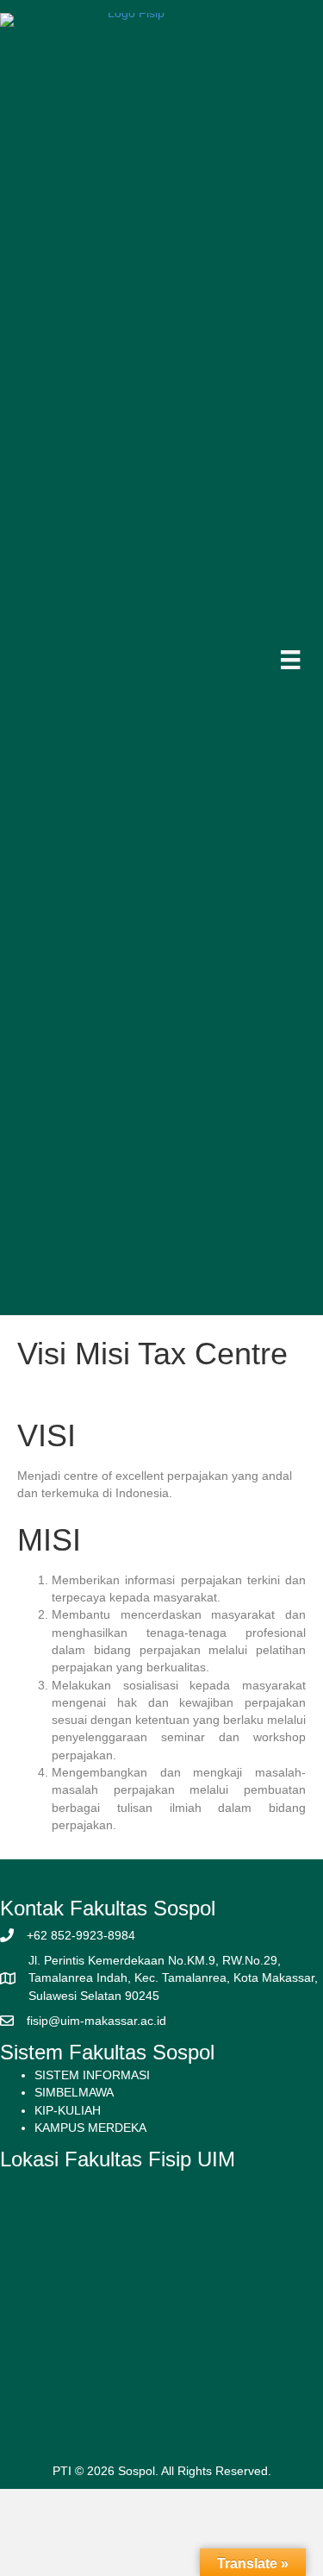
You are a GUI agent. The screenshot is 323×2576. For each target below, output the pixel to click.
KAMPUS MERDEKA (90, 2128)
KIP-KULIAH (68, 2110)
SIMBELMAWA (74, 2092)
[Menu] (290, 660)
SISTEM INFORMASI (92, 2075)
